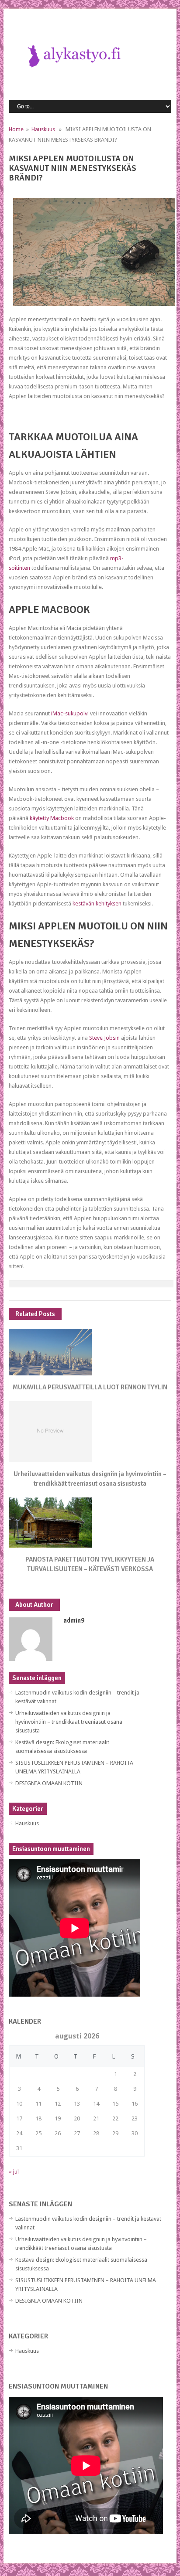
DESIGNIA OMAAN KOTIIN (49, 1783)
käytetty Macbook (52, 818)
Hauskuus (43, 129)
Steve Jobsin (104, 1038)
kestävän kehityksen (97, 903)
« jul (14, 2172)
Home (16, 129)
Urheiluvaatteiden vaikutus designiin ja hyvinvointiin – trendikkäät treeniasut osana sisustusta (69, 1722)
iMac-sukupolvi (70, 713)
